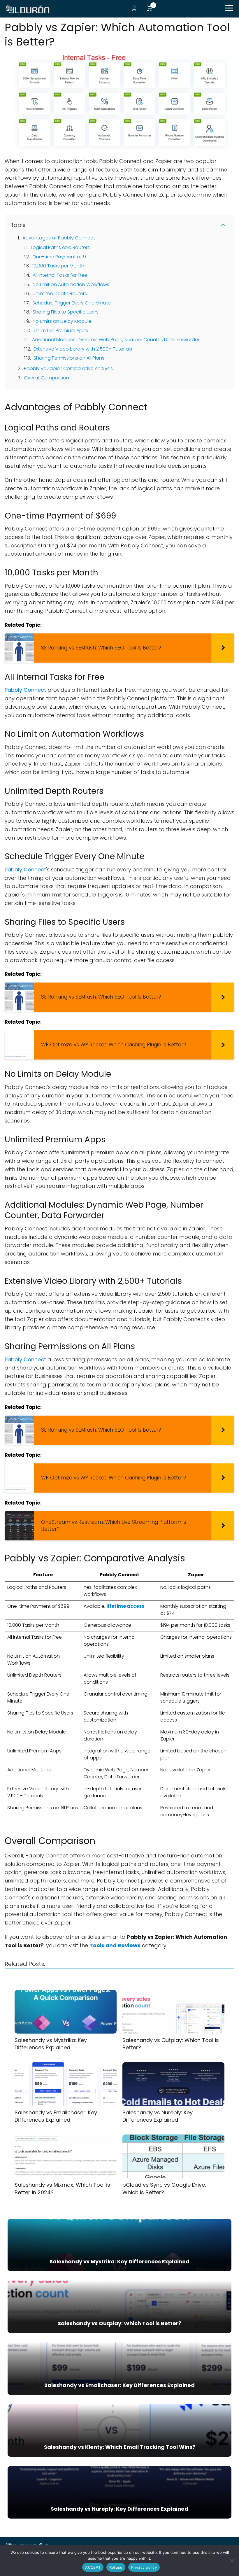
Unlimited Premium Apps (61, 331)
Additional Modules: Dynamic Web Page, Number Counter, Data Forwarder (116, 340)
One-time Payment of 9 (59, 257)
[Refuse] (232, 2561)
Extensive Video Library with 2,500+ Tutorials (83, 349)
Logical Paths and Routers (60, 247)
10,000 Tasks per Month (58, 266)
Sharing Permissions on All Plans (69, 358)
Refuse (116, 2567)
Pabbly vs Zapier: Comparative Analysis (68, 368)
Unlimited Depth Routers (60, 294)
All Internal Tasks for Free (60, 275)
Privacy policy (144, 2567)
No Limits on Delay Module (62, 321)
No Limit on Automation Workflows (71, 284)
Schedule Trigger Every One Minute (72, 303)
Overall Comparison (46, 378)
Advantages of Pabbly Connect (59, 238)
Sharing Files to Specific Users (66, 312)
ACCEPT (93, 2567)
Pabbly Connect (25, 690)
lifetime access (125, 1606)
